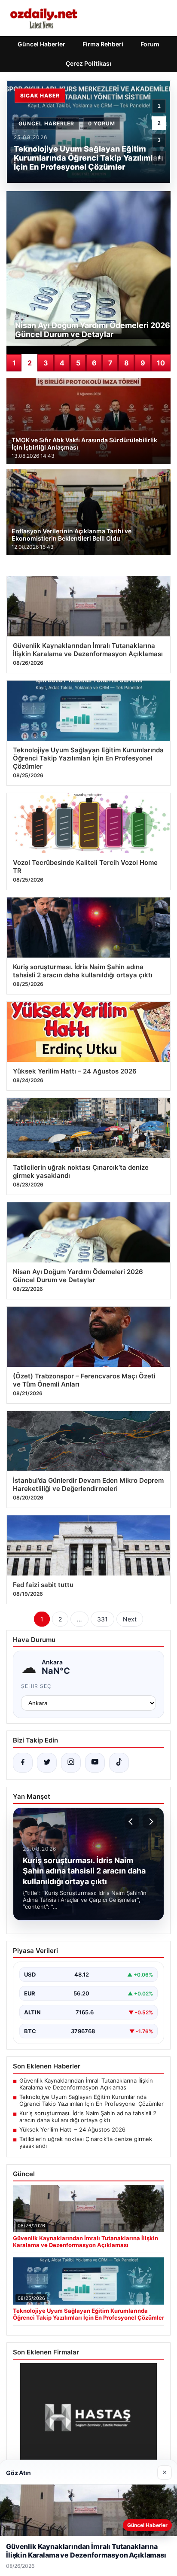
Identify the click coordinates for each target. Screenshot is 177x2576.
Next (130, 1619)
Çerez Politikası (88, 63)
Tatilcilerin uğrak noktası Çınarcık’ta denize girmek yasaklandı (86, 2142)
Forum (150, 44)
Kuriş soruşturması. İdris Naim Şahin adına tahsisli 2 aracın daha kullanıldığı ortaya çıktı (88, 2117)
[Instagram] (71, 1763)
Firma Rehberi (103, 44)
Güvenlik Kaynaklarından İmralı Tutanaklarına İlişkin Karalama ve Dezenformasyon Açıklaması (86, 2084)
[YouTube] (95, 1763)
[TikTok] (119, 1763)
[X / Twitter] (47, 1763)
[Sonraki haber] (150, 1822)
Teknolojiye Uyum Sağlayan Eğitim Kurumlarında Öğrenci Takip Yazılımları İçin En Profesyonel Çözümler (92, 2100)
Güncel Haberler (41, 44)
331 (102, 1619)
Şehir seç (36, 1686)
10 (161, 363)
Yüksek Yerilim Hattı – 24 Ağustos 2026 (72, 2129)
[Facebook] (23, 1763)
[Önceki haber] (132, 1822)
